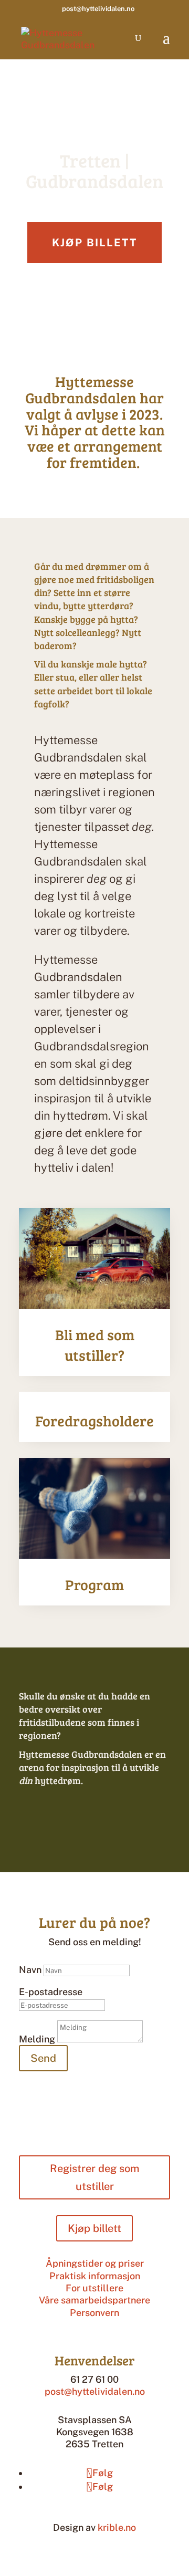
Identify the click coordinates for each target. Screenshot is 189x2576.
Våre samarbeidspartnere (94, 2300)
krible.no (117, 2527)
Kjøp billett (94, 243)
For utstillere (94, 2288)
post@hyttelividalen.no (95, 2391)
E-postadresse (51, 1992)
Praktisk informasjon (95, 2276)
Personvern (94, 2313)
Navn (30, 1970)
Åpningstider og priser (95, 2263)
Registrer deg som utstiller (94, 2177)
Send (43, 2058)
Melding (37, 2039)
